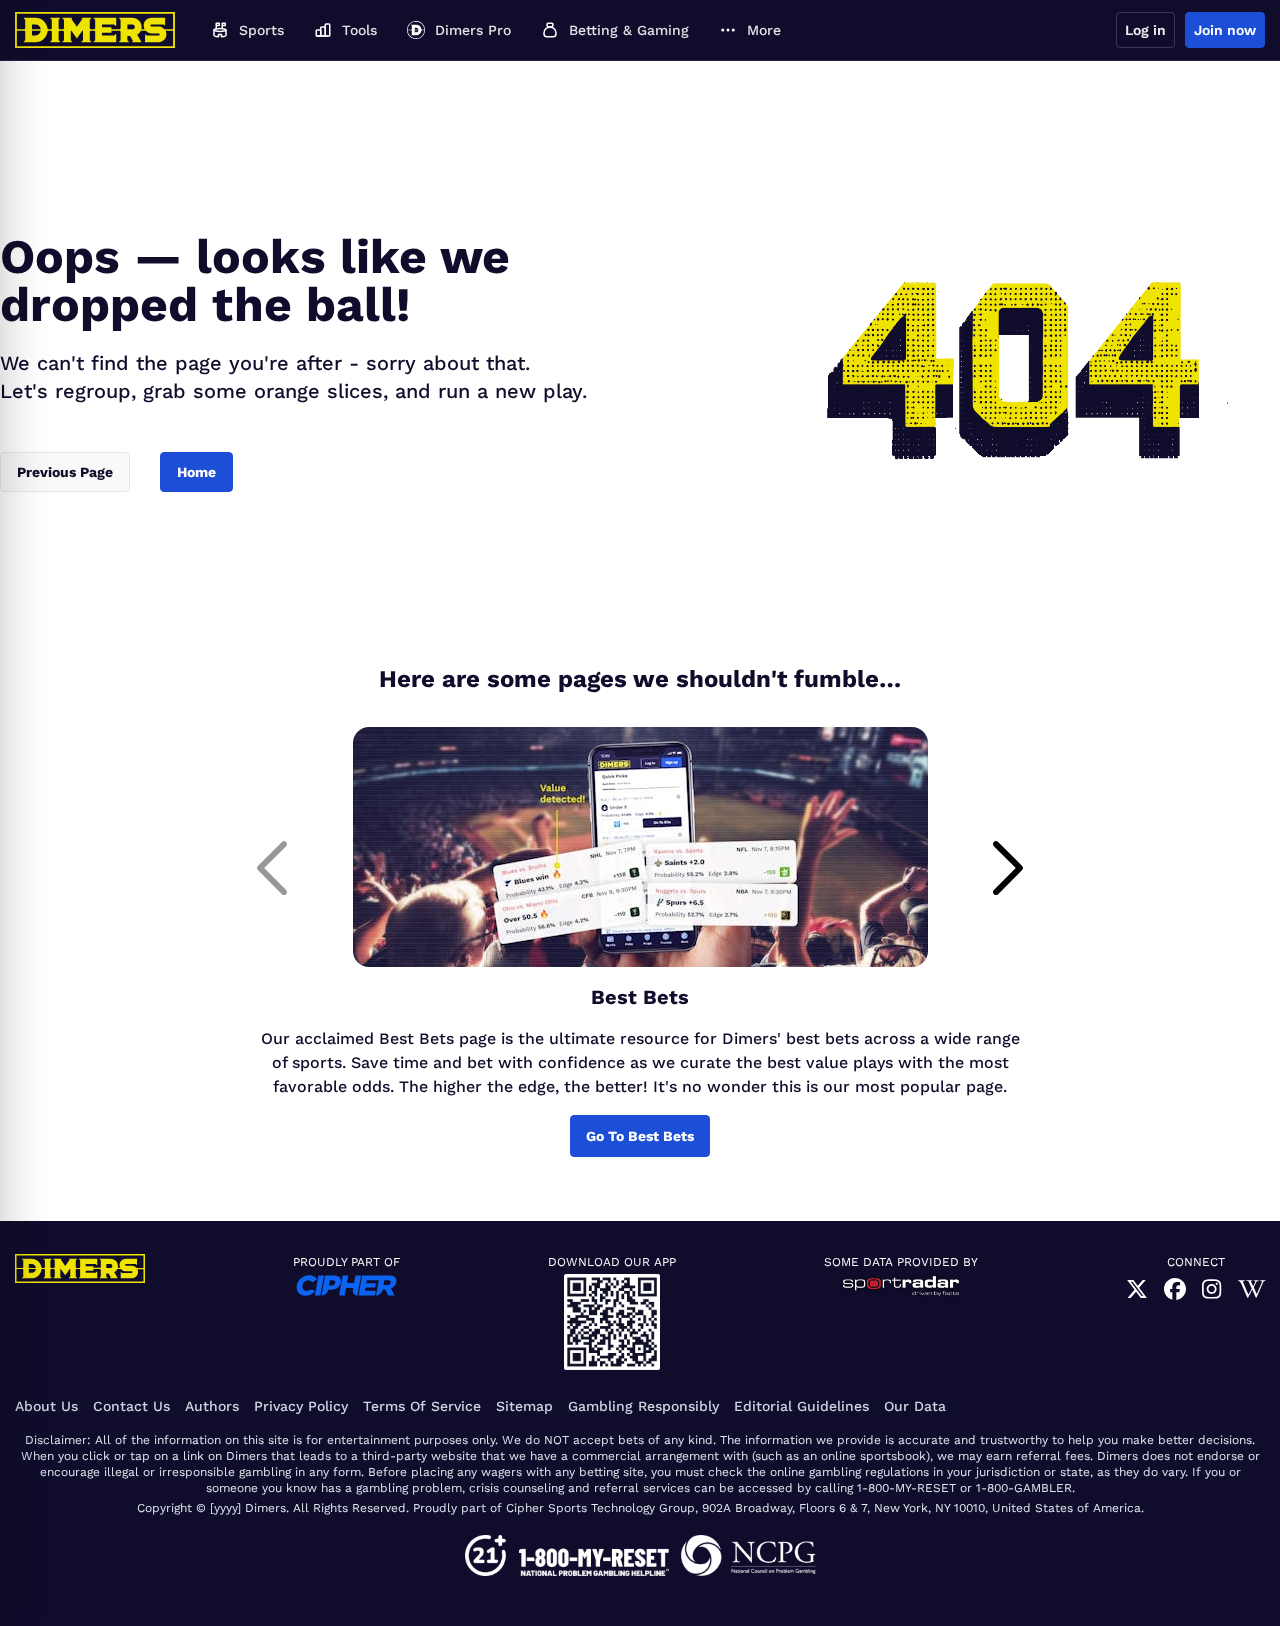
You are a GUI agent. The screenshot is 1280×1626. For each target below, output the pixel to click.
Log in (1145, 30)
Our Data (915, 1406)
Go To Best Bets (640, 1136)
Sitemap (524, 1406)
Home (196, 472)
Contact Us (131, 1406)
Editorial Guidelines (801, 1406)
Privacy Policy (301, 1406)
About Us (46, 1406)
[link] (1137, 1289)
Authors (212, 1406)
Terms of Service (422, 1406)
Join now (1225, 30)
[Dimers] (95, 30)
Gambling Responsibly (643, 1406)
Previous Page (65, 472)
